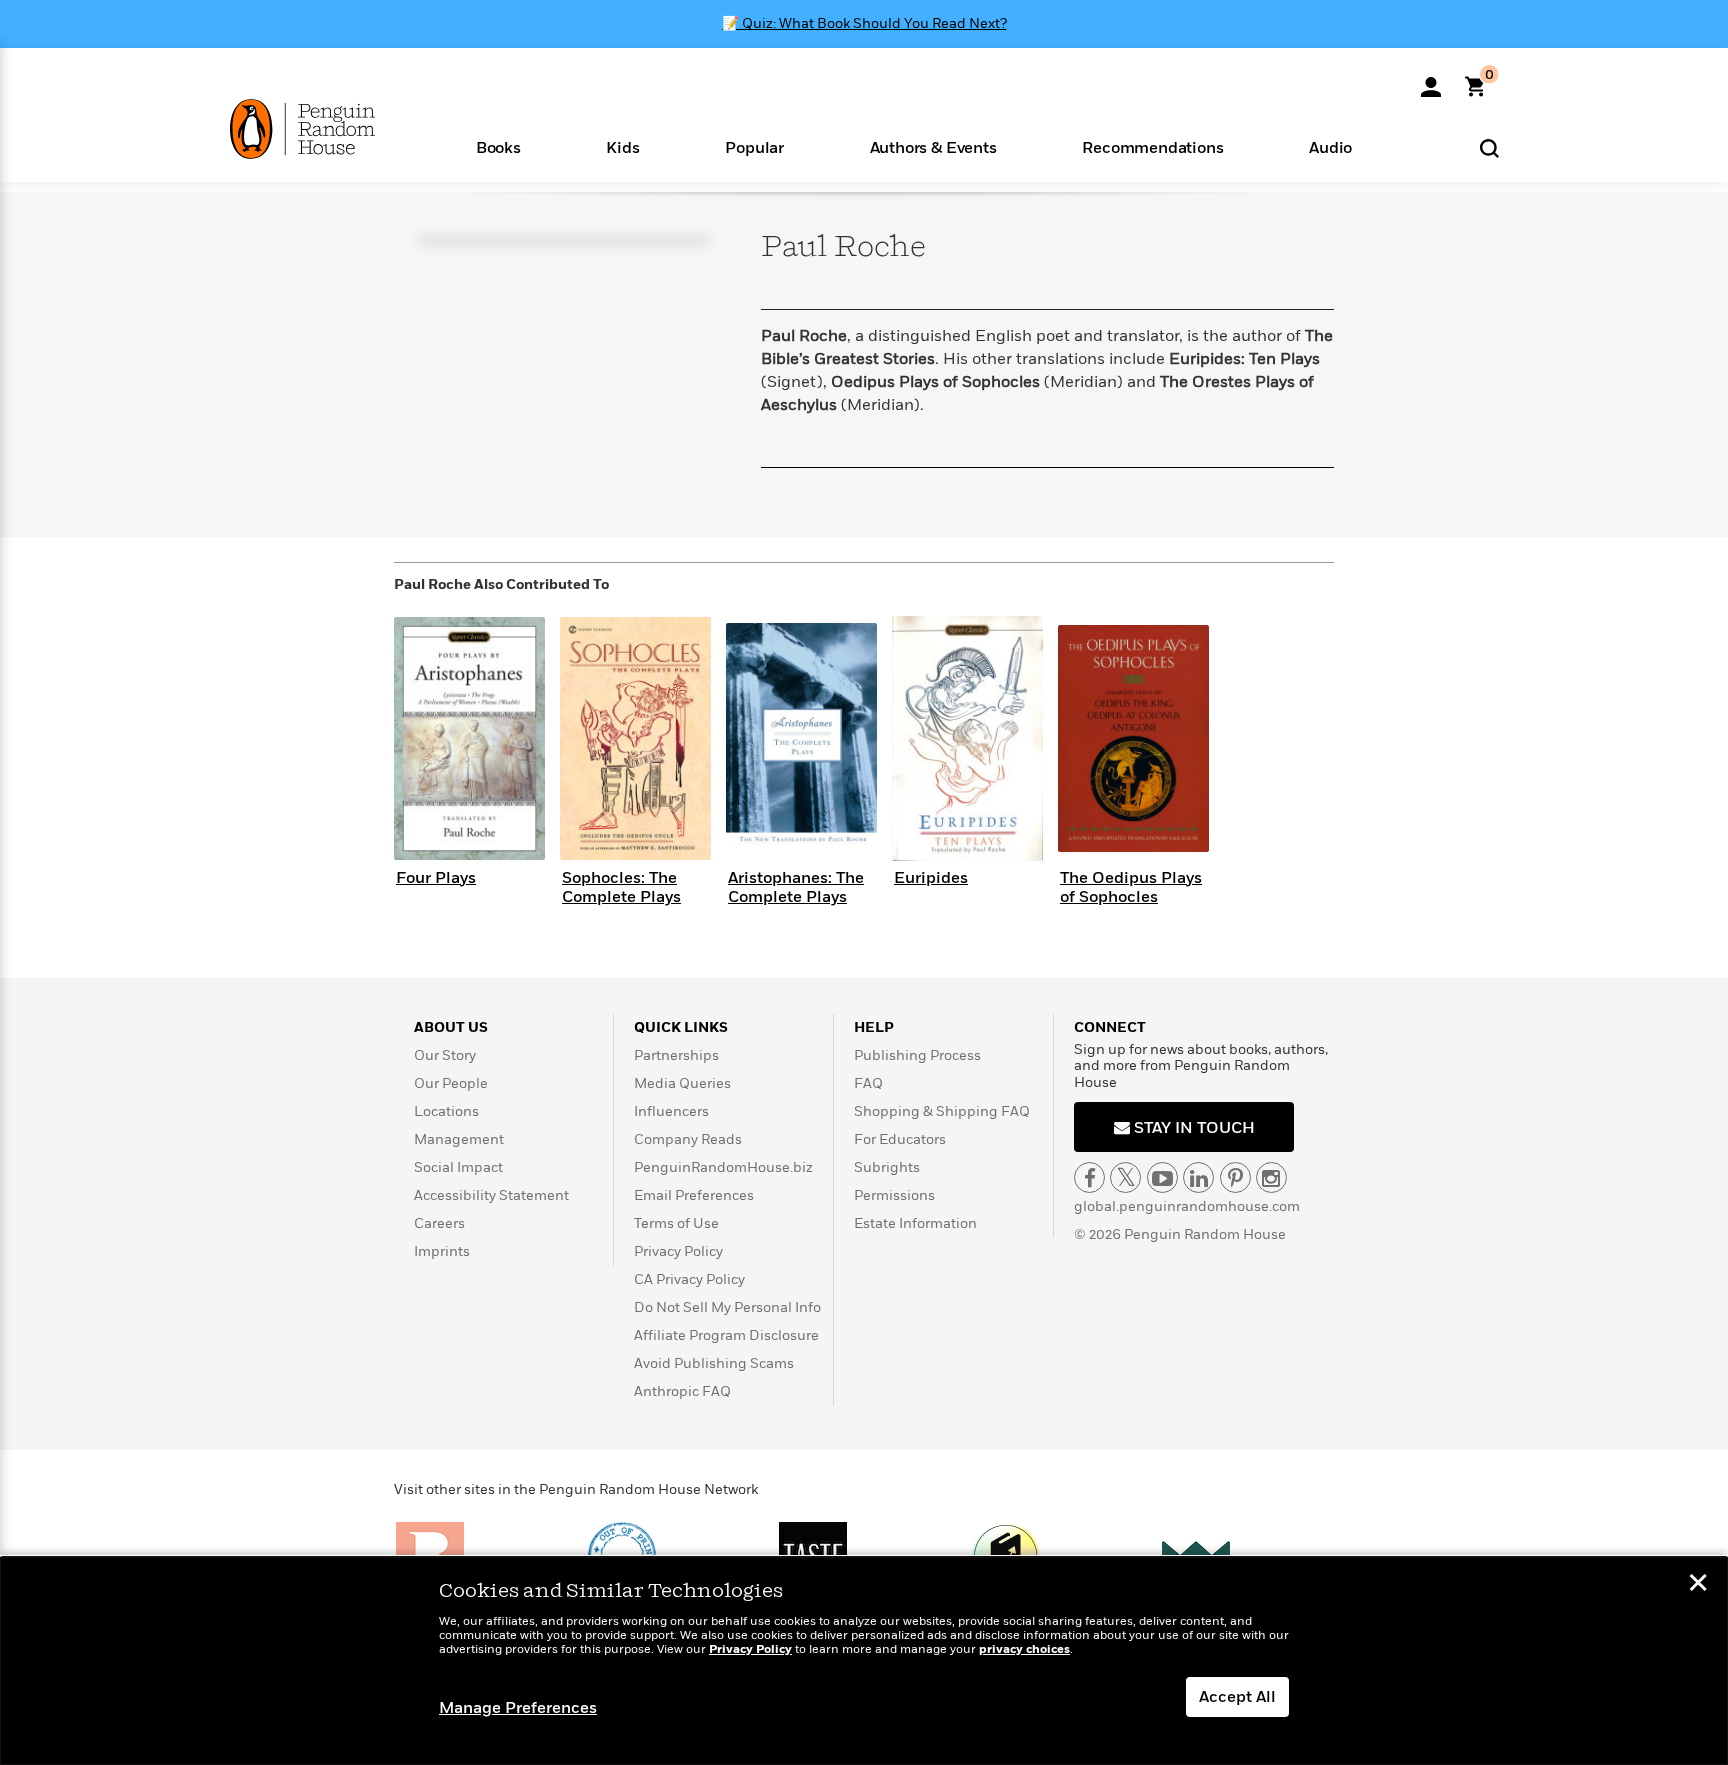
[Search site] (1489, 147)
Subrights (887, 1167)
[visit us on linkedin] (1198, 1177)
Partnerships (676, 1055)
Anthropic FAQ (682, 1391)
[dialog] (864, 1661)
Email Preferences (694, 1195)
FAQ (868, 1083)
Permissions (894, 1195)
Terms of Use (676, 1223)
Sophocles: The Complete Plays (621, 887)
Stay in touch (1192, 1128)
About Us (451, 1027)
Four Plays (436, 878)
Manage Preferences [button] (518, 1708)
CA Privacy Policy (689, 1279)
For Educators (900, 1139)
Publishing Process (917, 1055)
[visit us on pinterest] (1235, 1177)
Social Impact (458, 1167)
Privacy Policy (678, 1251)
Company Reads (688, 1139)
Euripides (931, 878)
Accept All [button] (1237, 1697)
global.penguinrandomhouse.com (1187, 1206)
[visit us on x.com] (1125, 1177)
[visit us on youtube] (1162, 1177)
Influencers (671, 1111)
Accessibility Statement (491, 1195)
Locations (446, 1111)
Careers (439, 1223)
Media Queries (682, 1083)
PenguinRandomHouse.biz (723, 1167)
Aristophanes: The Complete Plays (796, 887)
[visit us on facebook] (1089, 1177)
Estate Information (915, 1223)
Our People (451, 1083)
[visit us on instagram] (1271, 1177)
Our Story (445, 1055)
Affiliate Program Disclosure (726, 1335)
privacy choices (1024, 1649)
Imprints (442, 1251)
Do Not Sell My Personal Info (727, 1307)
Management (459, 1139)
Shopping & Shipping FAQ (942, 1111)
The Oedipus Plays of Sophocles (1131, 887)
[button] (498, 146)
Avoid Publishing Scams (714, 1363)
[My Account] (1431, 80)
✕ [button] (1698, 1585)
